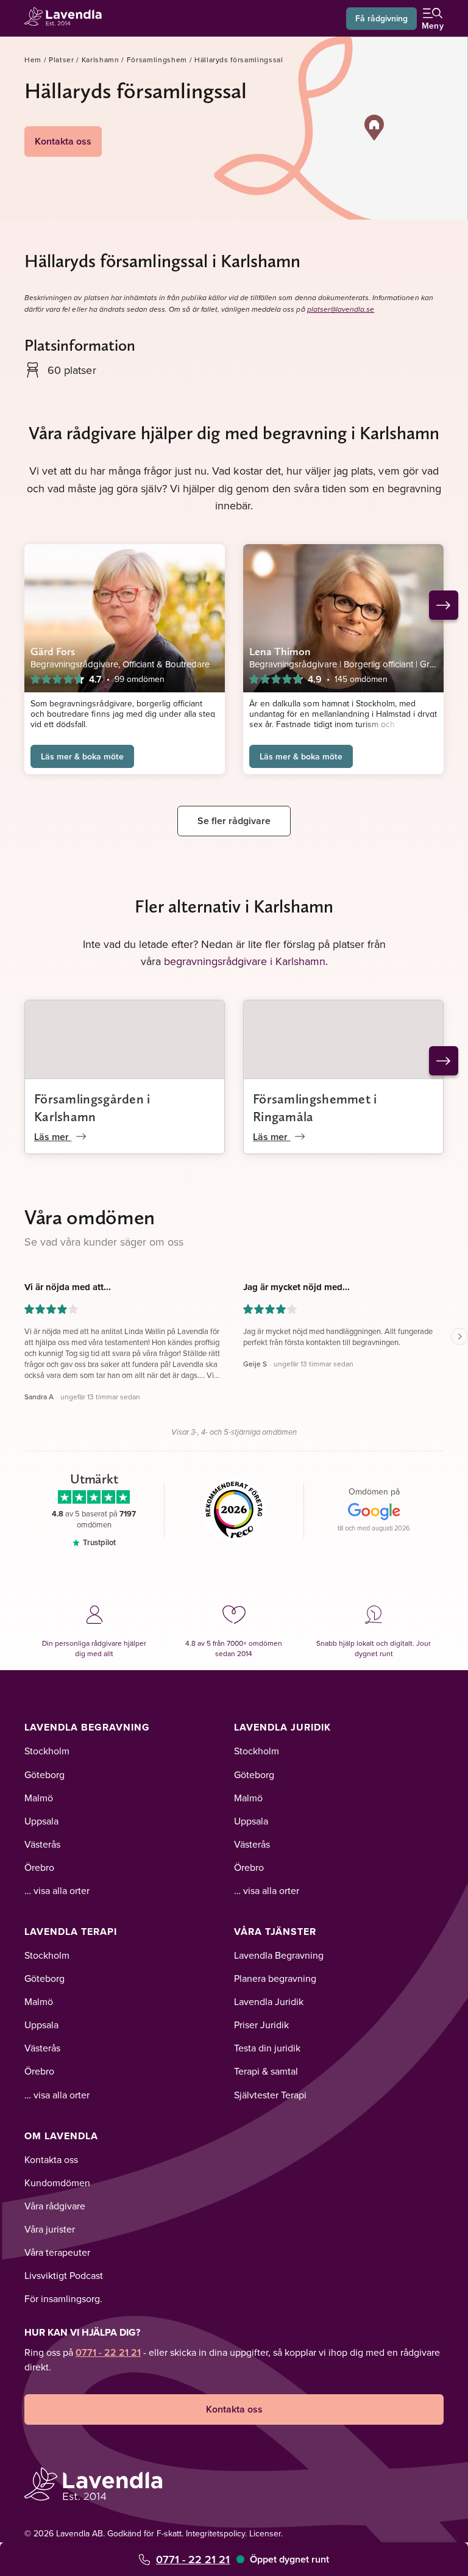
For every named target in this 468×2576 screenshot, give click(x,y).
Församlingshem (157, 59)
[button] (374, 127)
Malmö (39, 1798)
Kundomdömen (57, 2183)
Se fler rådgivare (234, 821)
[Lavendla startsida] (67, 18)
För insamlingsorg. (63, 2298)
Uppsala (41, 1821)
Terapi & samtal (266, 2071)
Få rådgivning (381, 18)
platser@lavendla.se (341, 310)
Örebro (39, 1867)
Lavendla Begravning (87, 1727)
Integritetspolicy (215, 2533)
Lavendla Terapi (71, 1932)
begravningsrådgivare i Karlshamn (245, 961)
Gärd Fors (53, 651)
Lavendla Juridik (282, 1727)
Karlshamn (101, 59)
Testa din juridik (267, 2048)
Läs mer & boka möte (82, 756)
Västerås (42, 1844)
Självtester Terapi (270, 2095)
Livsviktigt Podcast (64, 2275)
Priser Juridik (261, 2025)
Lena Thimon (280, 651)
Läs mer (53, 1137)
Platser (62, 59)
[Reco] (234, 1510)
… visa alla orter (57, 1890)
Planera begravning (275, 1978)
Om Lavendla (61, 2136)
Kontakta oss (63, 141)
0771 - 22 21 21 (193, 2559)
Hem (33, 59)
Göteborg (44, 1774)
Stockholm (47, 1751)
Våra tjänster (275, 1932)
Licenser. (266, 2533)
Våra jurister (50, 2229)
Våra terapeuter (57, 2252)
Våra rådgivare (55, 2206)
